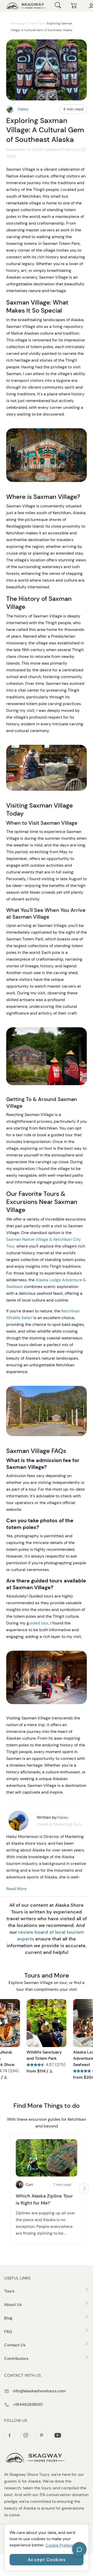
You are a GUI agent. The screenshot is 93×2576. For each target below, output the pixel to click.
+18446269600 (27, 2404)
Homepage (18, 23)
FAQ (8, 2332)
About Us (13, 2305)
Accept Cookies (47, 2560)
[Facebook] (10, 2435)
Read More (16, 1889)
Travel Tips (37, 23)
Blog (8, 2318)
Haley (23, 109)
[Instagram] (26, 2435)
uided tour (39, 1623)
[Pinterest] (42, 2435)
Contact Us (15, 2345)
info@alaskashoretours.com (39, 2391)
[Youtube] (58, 2435)
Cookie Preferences (64, 2545)
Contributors (16, 2358)
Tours (9, 2291)
